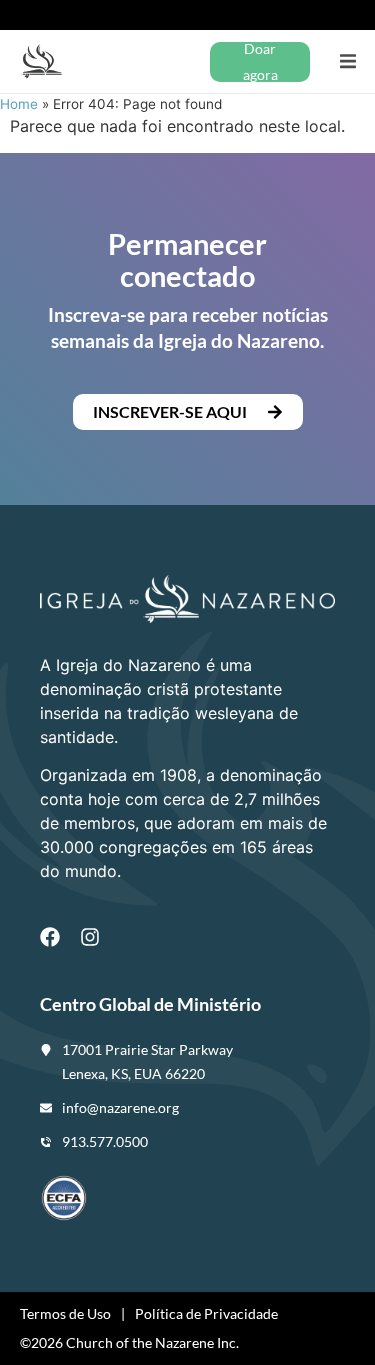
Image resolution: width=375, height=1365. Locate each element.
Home (19, 104)
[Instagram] (90, 937)
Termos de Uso (65, 1313)
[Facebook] (50, 937)
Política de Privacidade (206, 1313)
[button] (347, 61)
